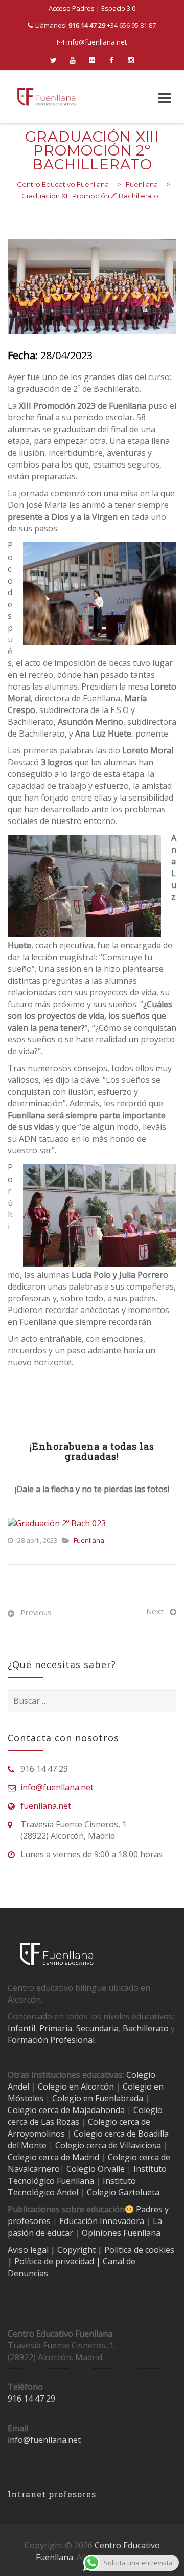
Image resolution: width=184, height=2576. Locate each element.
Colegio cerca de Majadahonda (66, 2110)
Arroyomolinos (36, 2134)
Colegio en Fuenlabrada (98, 2098)
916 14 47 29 (31, 2399)
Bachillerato (146, 2028)
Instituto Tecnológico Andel (72, 2186)
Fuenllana (89, 1540)
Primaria (56, 2028)
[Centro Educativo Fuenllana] (47, 97)
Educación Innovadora (102, 2221)
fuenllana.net (46, 1806)
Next (155, 1611)
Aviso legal (29, 2250)
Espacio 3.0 (118, 8)
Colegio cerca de (119, 2122)
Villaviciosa (140, 2145)
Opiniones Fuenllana (121, 2233)
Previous (36, 1612)
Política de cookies (139, 2250)
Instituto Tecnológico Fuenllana (87, 2175)
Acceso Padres (72, 8)
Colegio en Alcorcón (76, 2086)
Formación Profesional (51, 2040)
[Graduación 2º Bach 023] (57, 1523)
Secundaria (97, 2028)
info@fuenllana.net (97, 42)
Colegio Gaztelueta (123, 2192)
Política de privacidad (55, 2261)
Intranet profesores (52, 2494)
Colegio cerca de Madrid (53, 2157)
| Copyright (74, 2250)
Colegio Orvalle (96, 2169)
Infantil (21, 2028)
